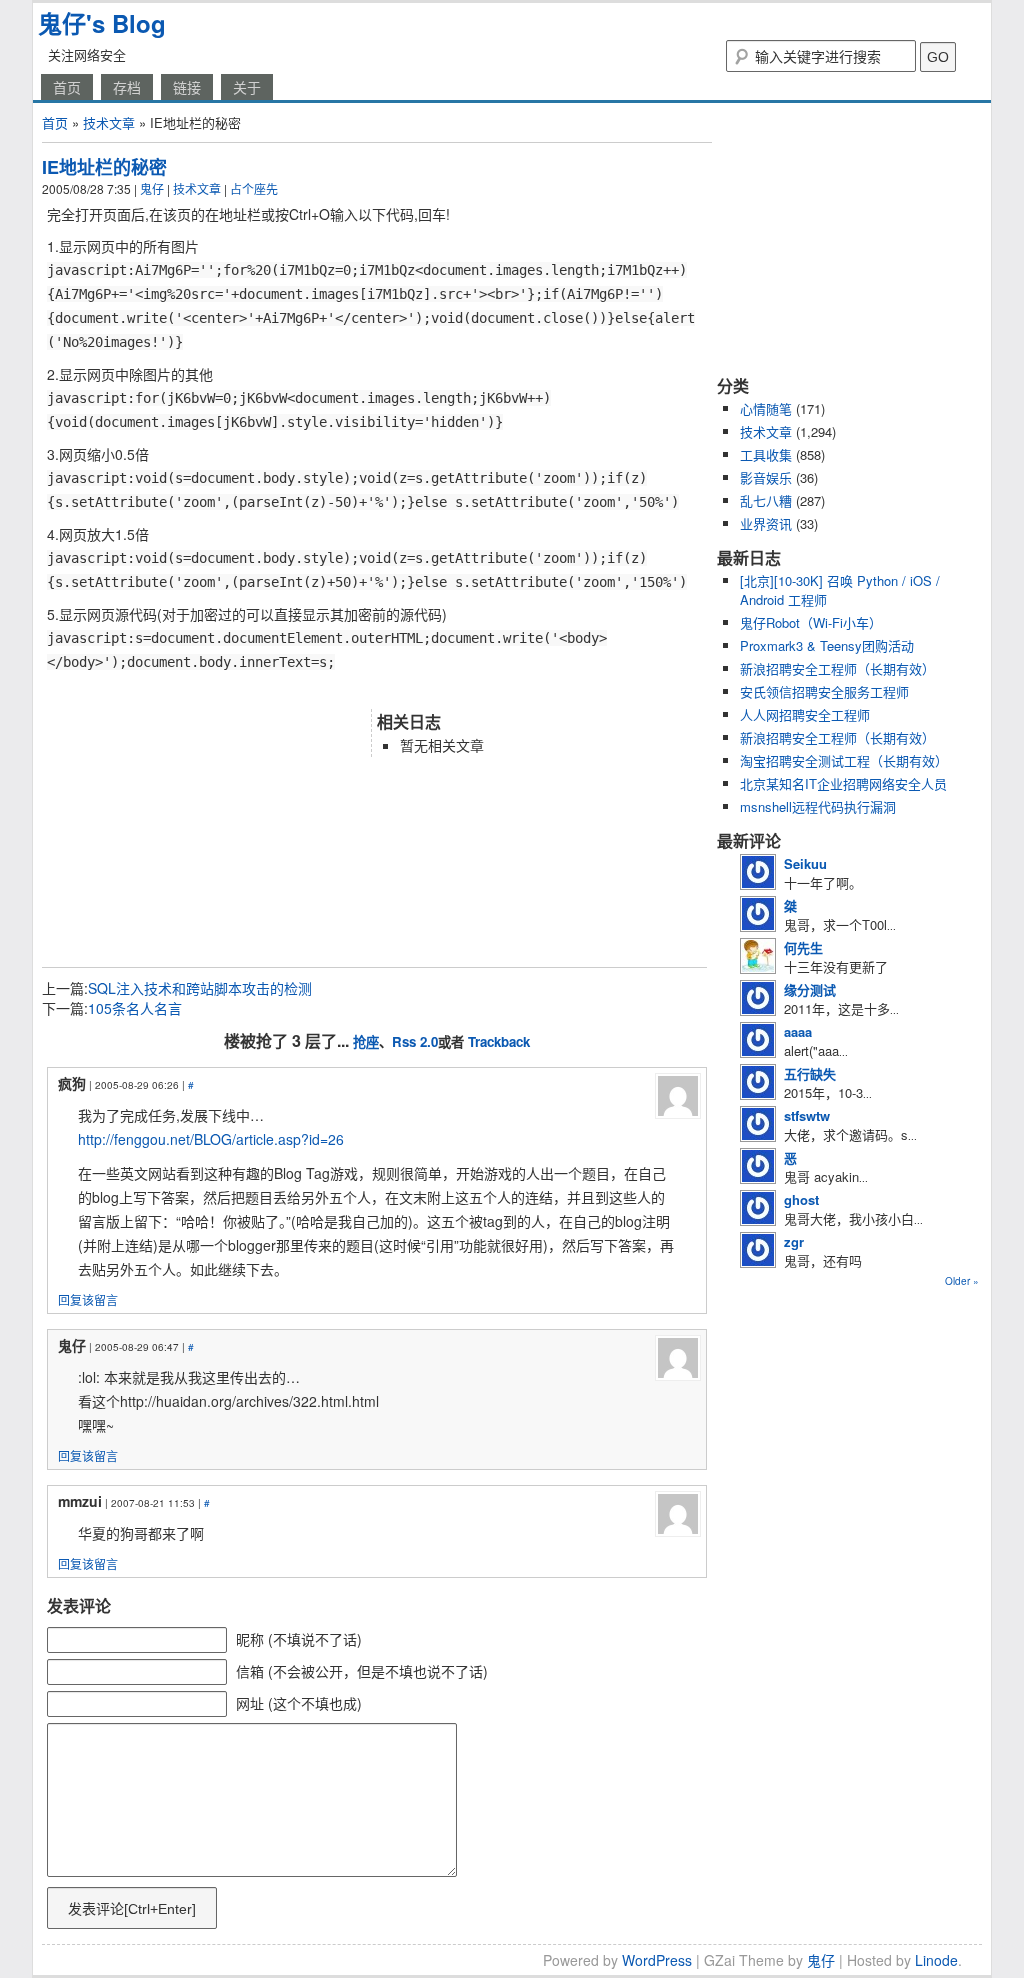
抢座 (366, 1041)
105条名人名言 (135, 1008)
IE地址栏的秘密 (104, 167)
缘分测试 (810, 989)
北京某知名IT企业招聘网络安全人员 (843, 783)
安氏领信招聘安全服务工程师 (824, 691)
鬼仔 (152, 188)
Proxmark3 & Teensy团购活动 (827, 645)
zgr (794, 1241)
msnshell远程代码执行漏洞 (818, 806)
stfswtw (807, 1115)
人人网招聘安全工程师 (805, 714)
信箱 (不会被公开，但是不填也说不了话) (362, 1671)
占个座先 (254, 188)
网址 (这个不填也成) (299, 1703)
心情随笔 (766, 408)
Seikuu (805, 863)
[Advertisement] (276, 689)
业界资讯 (766, 523)
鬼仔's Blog (102, 23)
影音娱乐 (766, 477)
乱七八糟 (766, 500)
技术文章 (109, 122)
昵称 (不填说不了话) (299, 1639)
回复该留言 (88, 1299)
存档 (127, 87)
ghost (801, 1199)
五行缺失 (810, 1073)
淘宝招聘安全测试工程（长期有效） (844, 760)
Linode (936, 1960)
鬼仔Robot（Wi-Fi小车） (811, 622)
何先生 (803, 947)
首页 (67, 87)
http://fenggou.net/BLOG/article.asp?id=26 (211, 1139)
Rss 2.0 (415, 1041)
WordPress (657, 1960)
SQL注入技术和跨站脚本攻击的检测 (200, 988)
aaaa (798, 1031)
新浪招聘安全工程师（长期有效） (837, 668)
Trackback (499, 1041)
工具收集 (766, 454)
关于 (247, 87)
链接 (187, 87)
